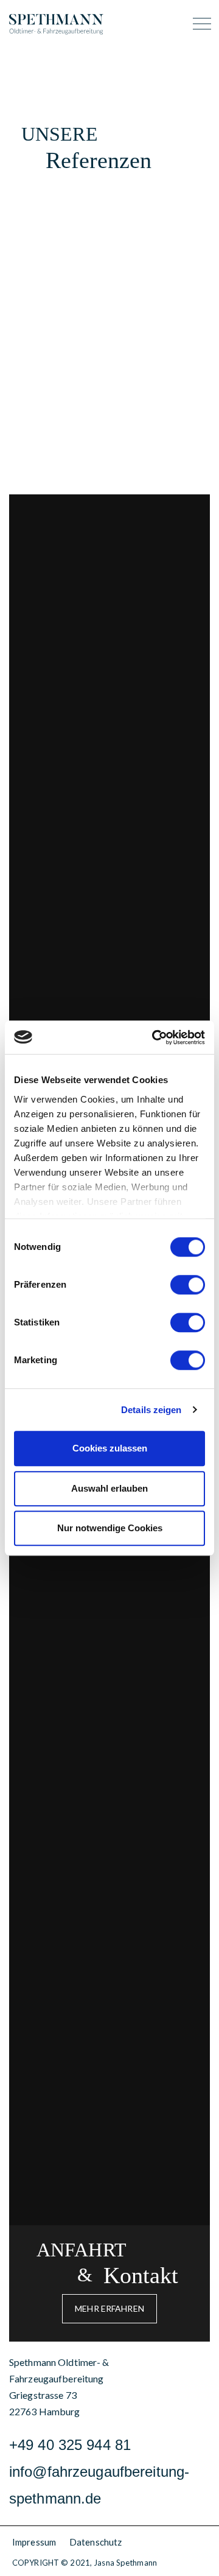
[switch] (188, 1285)
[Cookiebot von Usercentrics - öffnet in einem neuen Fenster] (155, 1037)
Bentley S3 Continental (108, 2137)
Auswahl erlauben (109, 1488)
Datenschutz (96, 2542)
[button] (109, 2309)
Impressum (34, 2542)
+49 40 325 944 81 (70, 2445)
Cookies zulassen (110, 1448)
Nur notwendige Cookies (110, 1528)
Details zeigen (151, 1410)
